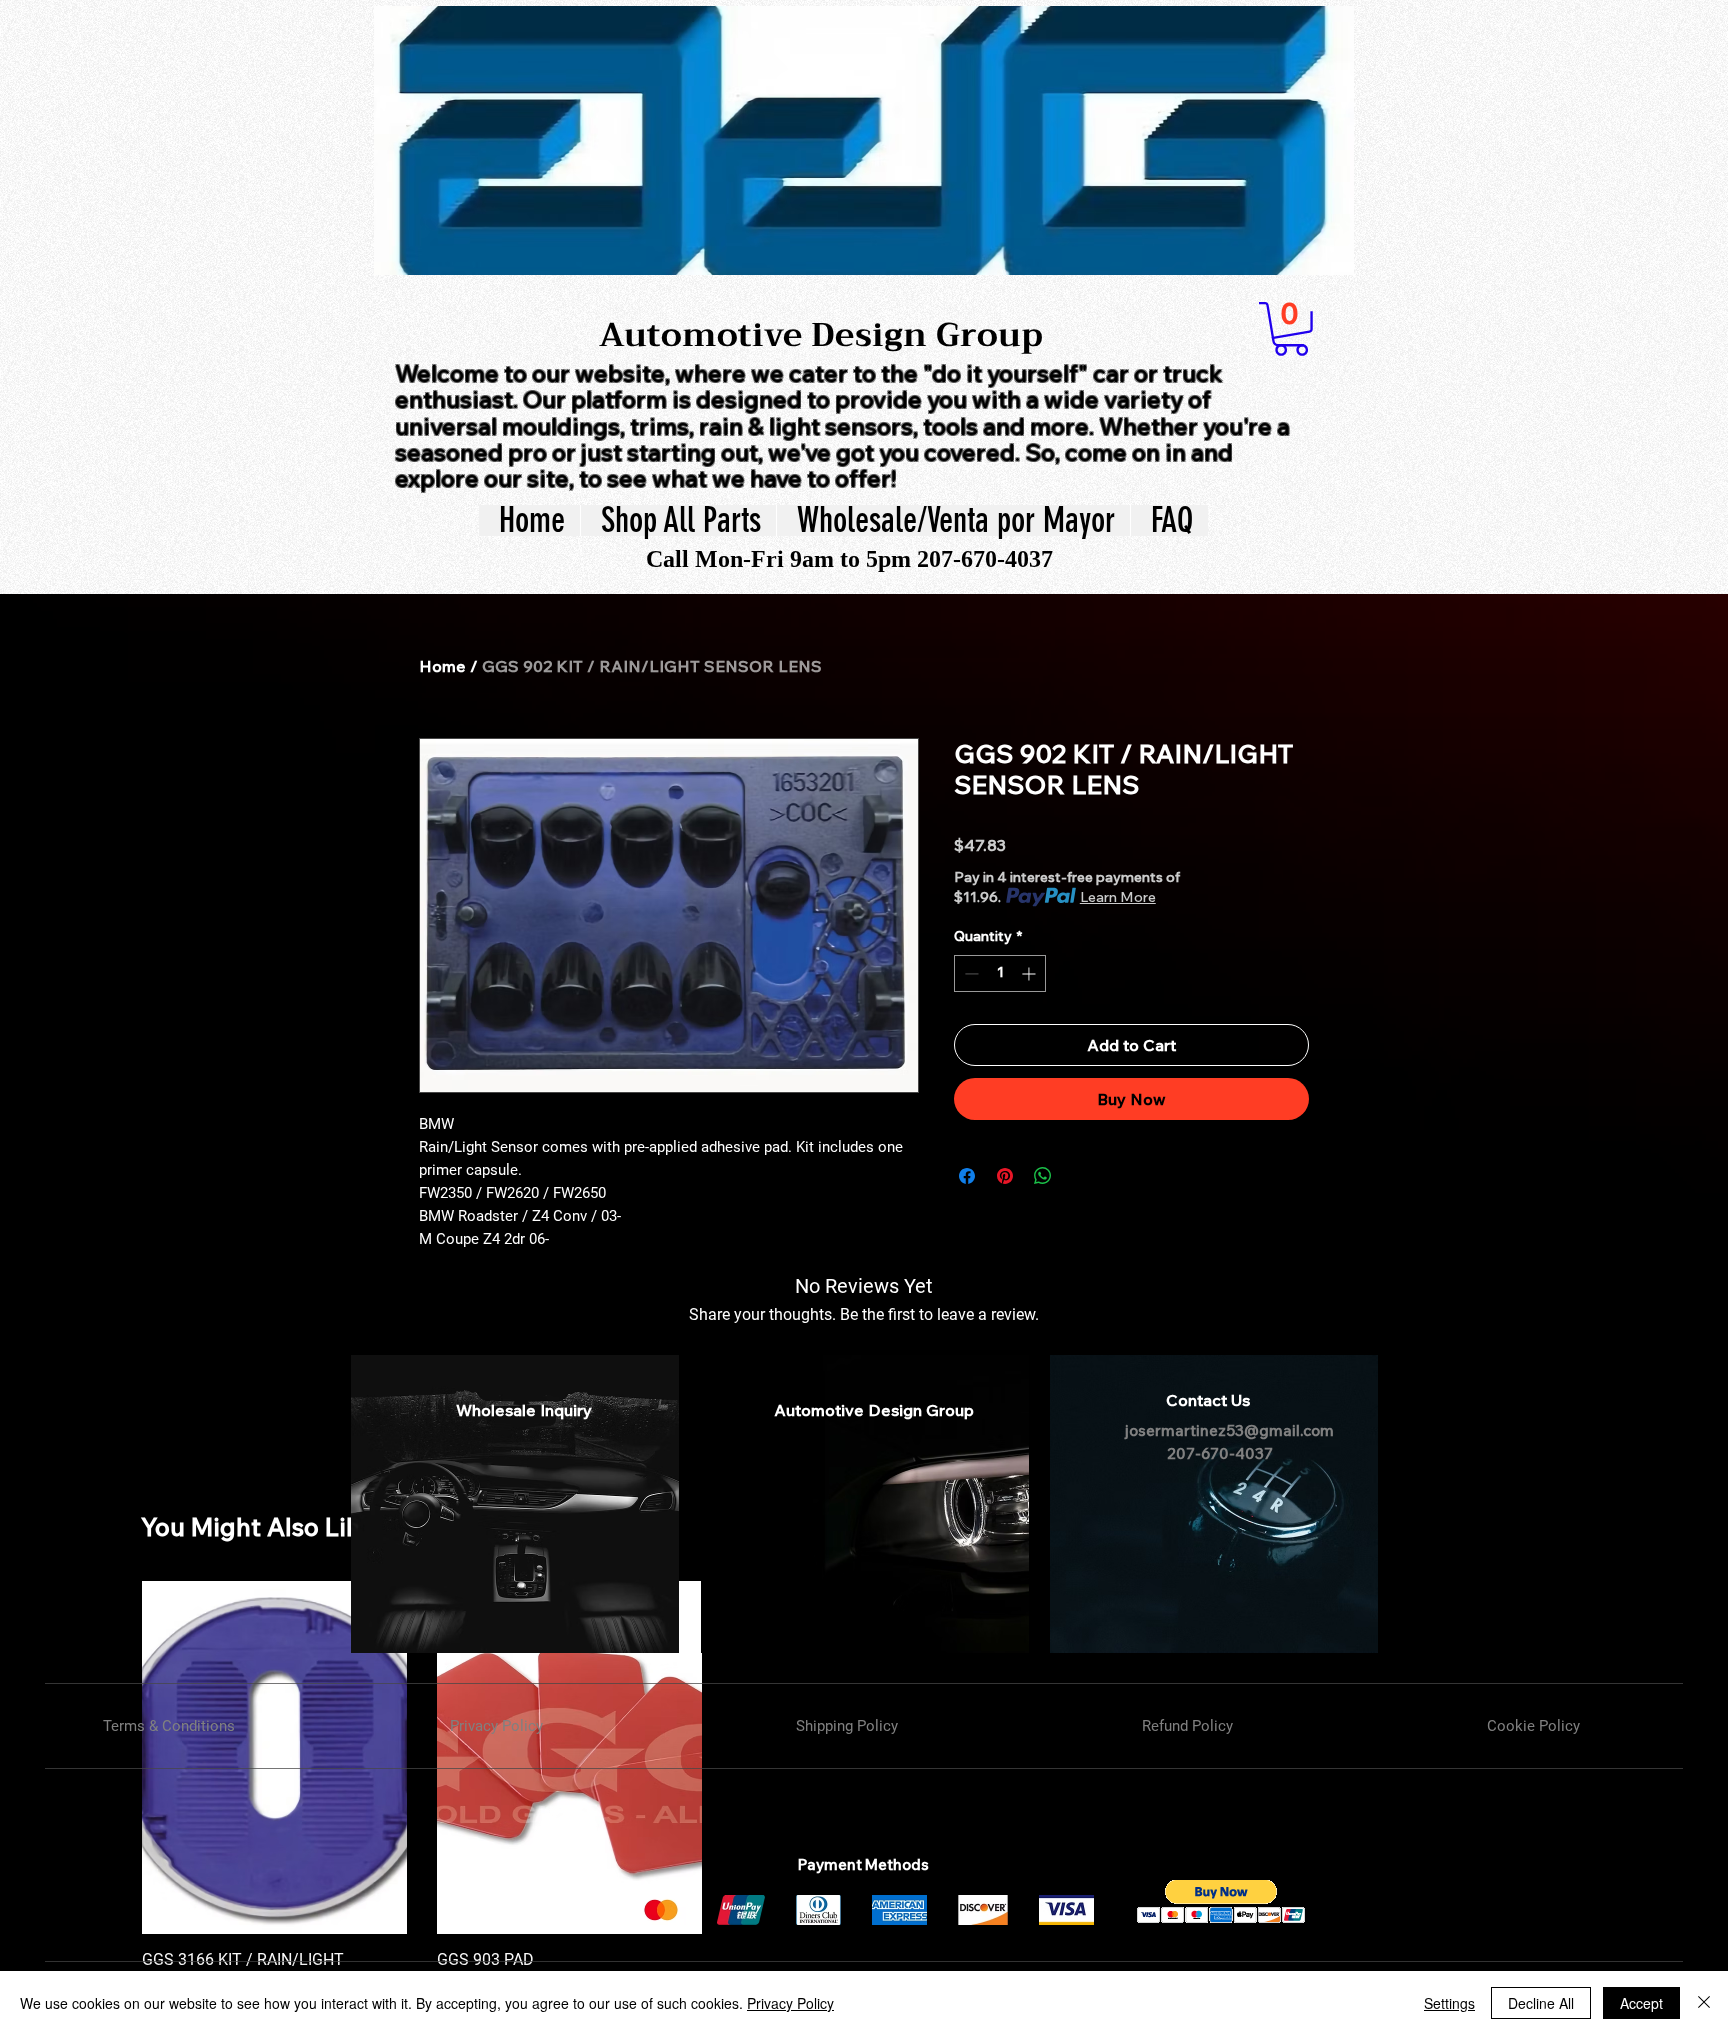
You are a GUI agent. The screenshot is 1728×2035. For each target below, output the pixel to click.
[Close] (1704, 2003)
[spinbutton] (1000, 973)
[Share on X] (1081, 1176)
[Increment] (1030, 973)
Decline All (1541, 2003)
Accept (1641, 2003)
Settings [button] (1449, 2003)
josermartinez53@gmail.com (1229, 1430)
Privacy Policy (790, 2003)
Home (442, 666)
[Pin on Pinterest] (1005, 1176)
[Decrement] (969, 973)
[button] (1291, 329)
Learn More (1118, 897)
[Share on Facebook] (967, 1176)
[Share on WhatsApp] (1043, 1176)
